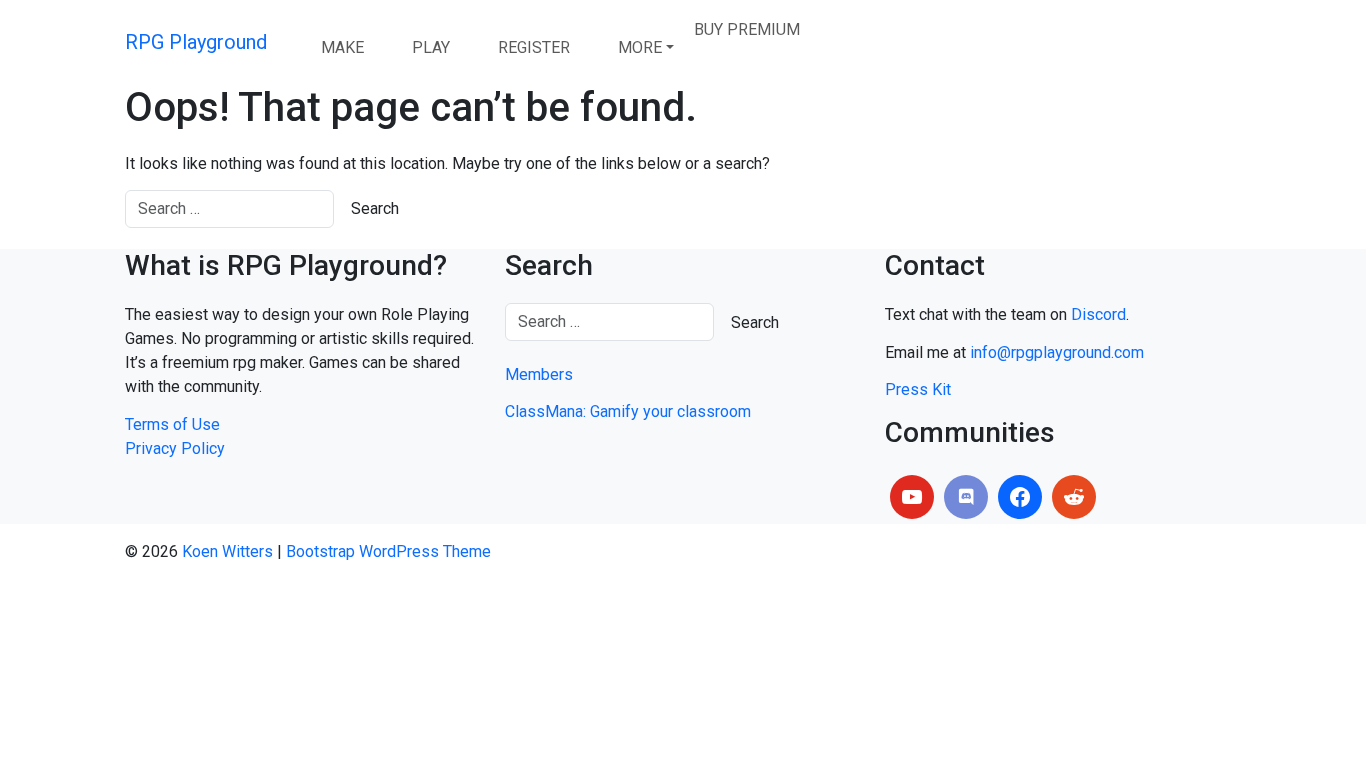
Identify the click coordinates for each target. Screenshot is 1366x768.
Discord (1098, 314)
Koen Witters (227, 551)
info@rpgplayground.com (1057, 352)
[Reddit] (1074, 497)
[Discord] (966, 497)
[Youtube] (912, 497)
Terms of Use (172, 424)
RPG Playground (196, 42)
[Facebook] (1020, 497)
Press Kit (918, 389)
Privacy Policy (175, 448)
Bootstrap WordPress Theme (388, 551)
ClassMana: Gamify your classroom (628, 411)
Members (539, 374)
